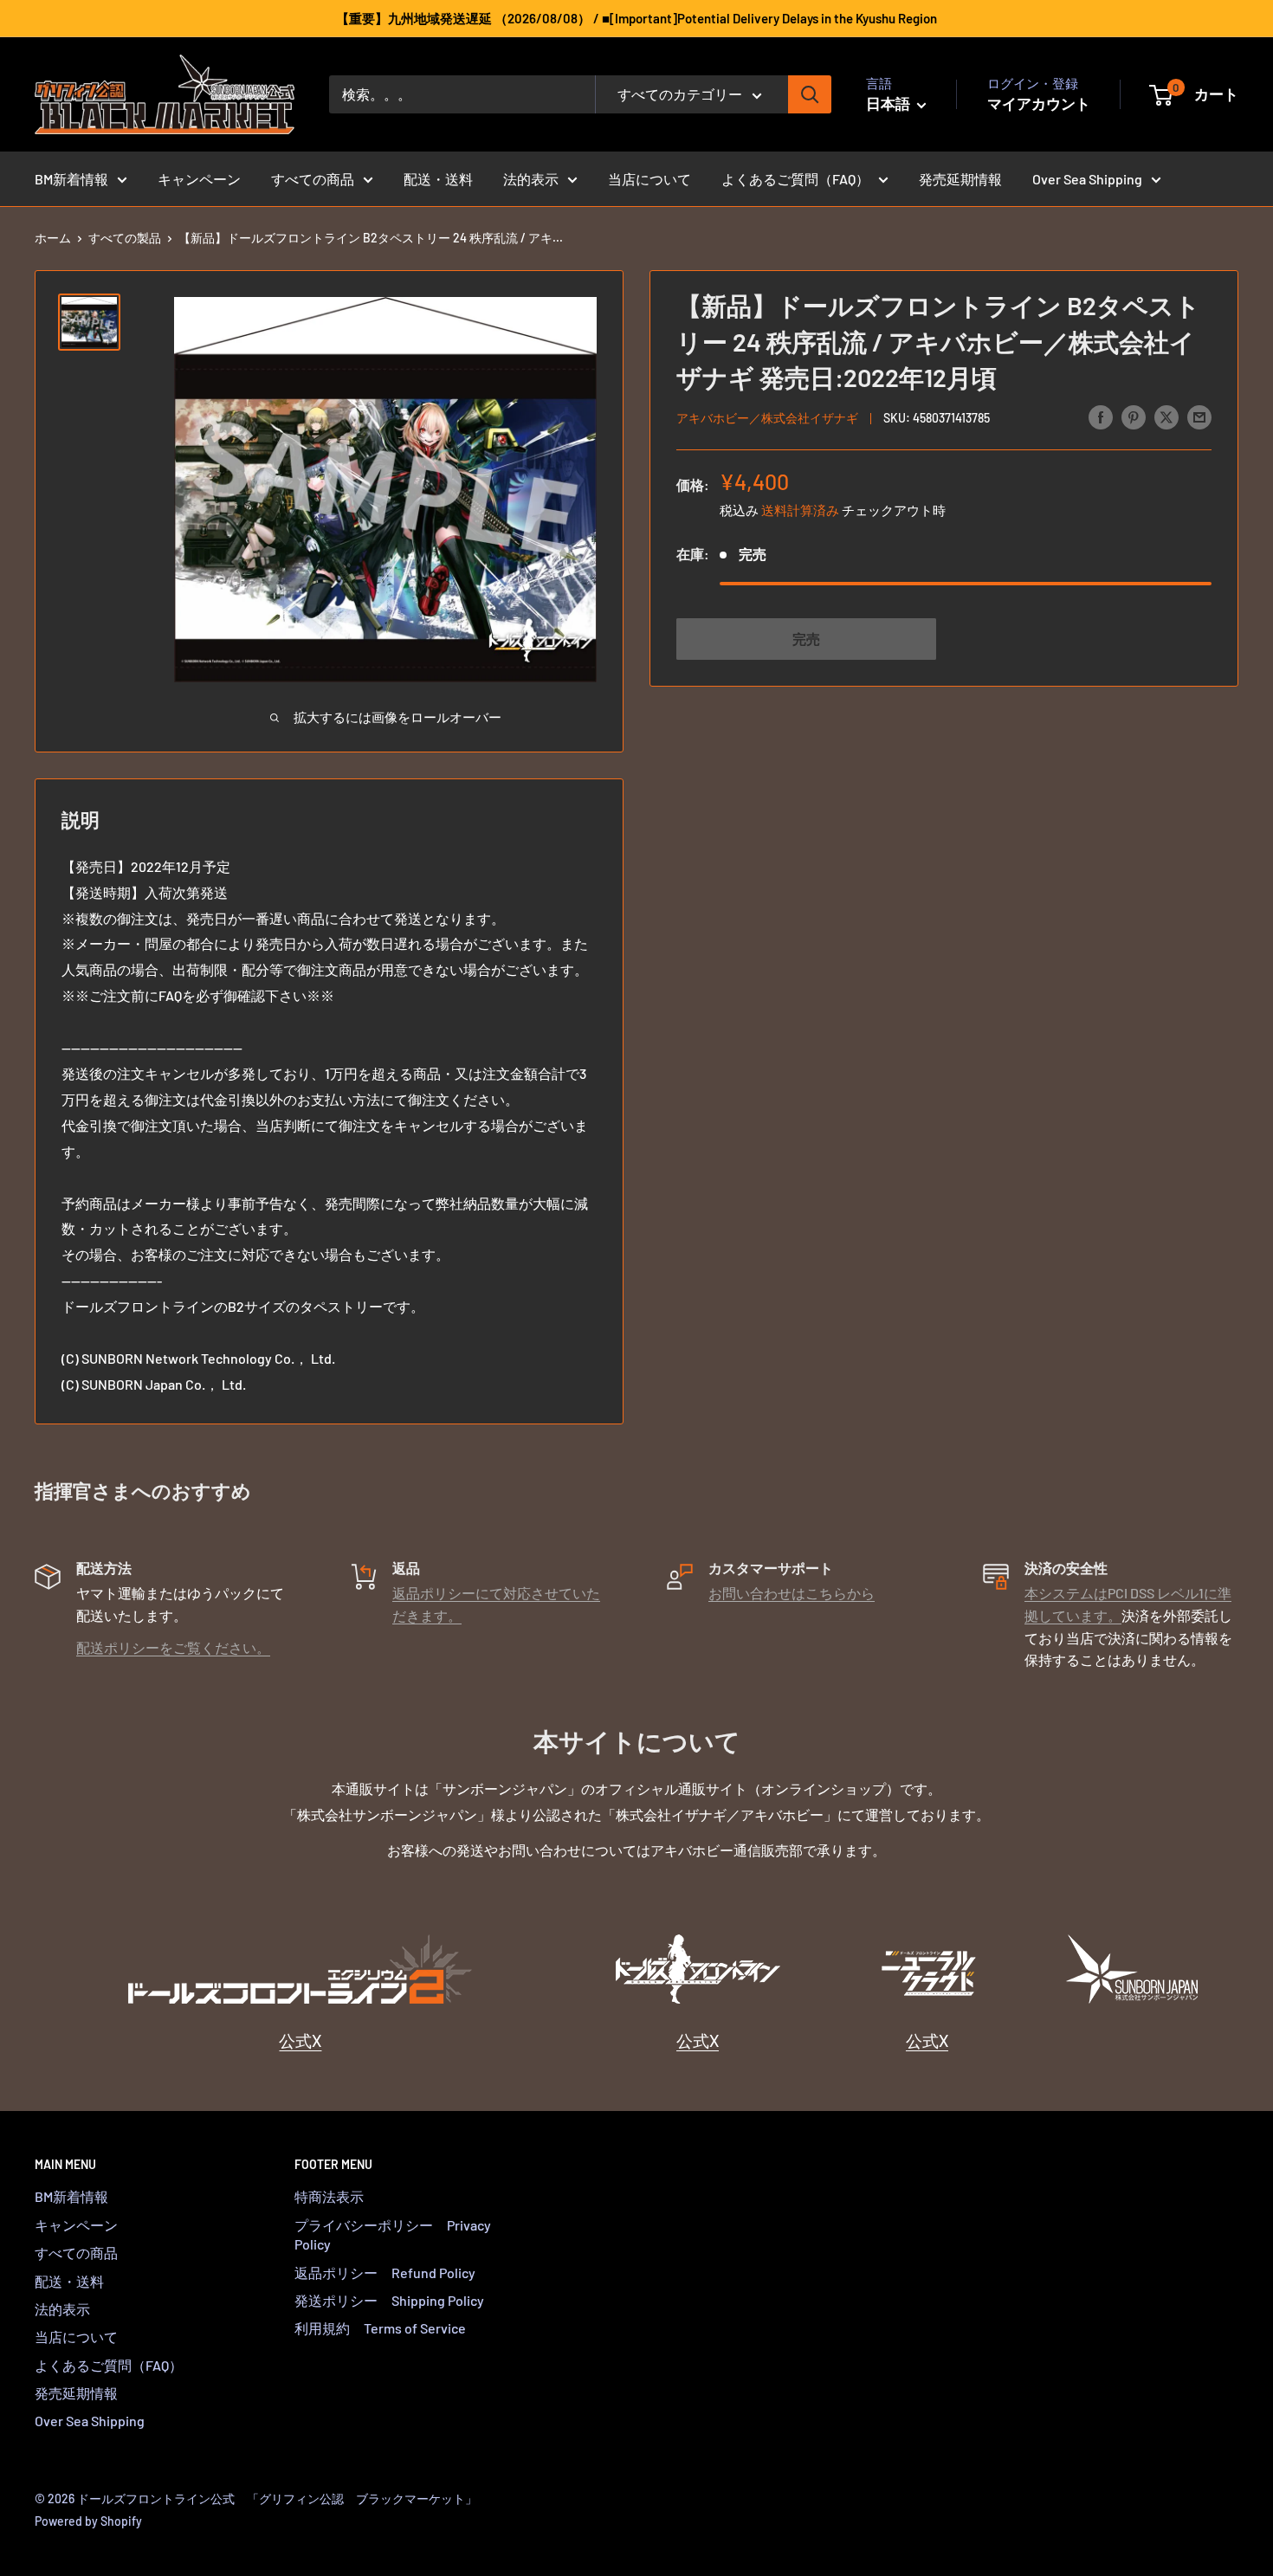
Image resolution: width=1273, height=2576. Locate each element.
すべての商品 (313, 179)
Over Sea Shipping (1087, 179)
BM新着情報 (71, 179)
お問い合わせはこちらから (792, 1593)
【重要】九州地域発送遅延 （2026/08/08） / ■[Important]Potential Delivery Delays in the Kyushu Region (636, 18)
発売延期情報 (960, 179)
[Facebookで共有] (1101, 416)
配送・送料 (438, 179)
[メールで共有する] (1199, 416)
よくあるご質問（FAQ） (795, 179)
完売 (806, 638)
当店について (649, 179)
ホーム (53, 238)
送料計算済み (800, 509)
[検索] (810, 94)
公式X (300, 2040)
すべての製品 (125, 238)
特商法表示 (329, 2196)
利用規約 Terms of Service (380, 2328)
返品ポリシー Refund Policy (385, 2273)
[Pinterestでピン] (1134, 416)
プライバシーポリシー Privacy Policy (393, 2234)
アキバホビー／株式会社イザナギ (767, 418)
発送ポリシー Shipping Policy (389, 2300)
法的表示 (531, 179)
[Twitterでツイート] (1166, 416)
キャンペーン (199, 179)
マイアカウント (1039, 103)
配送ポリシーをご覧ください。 (173, 1647)
